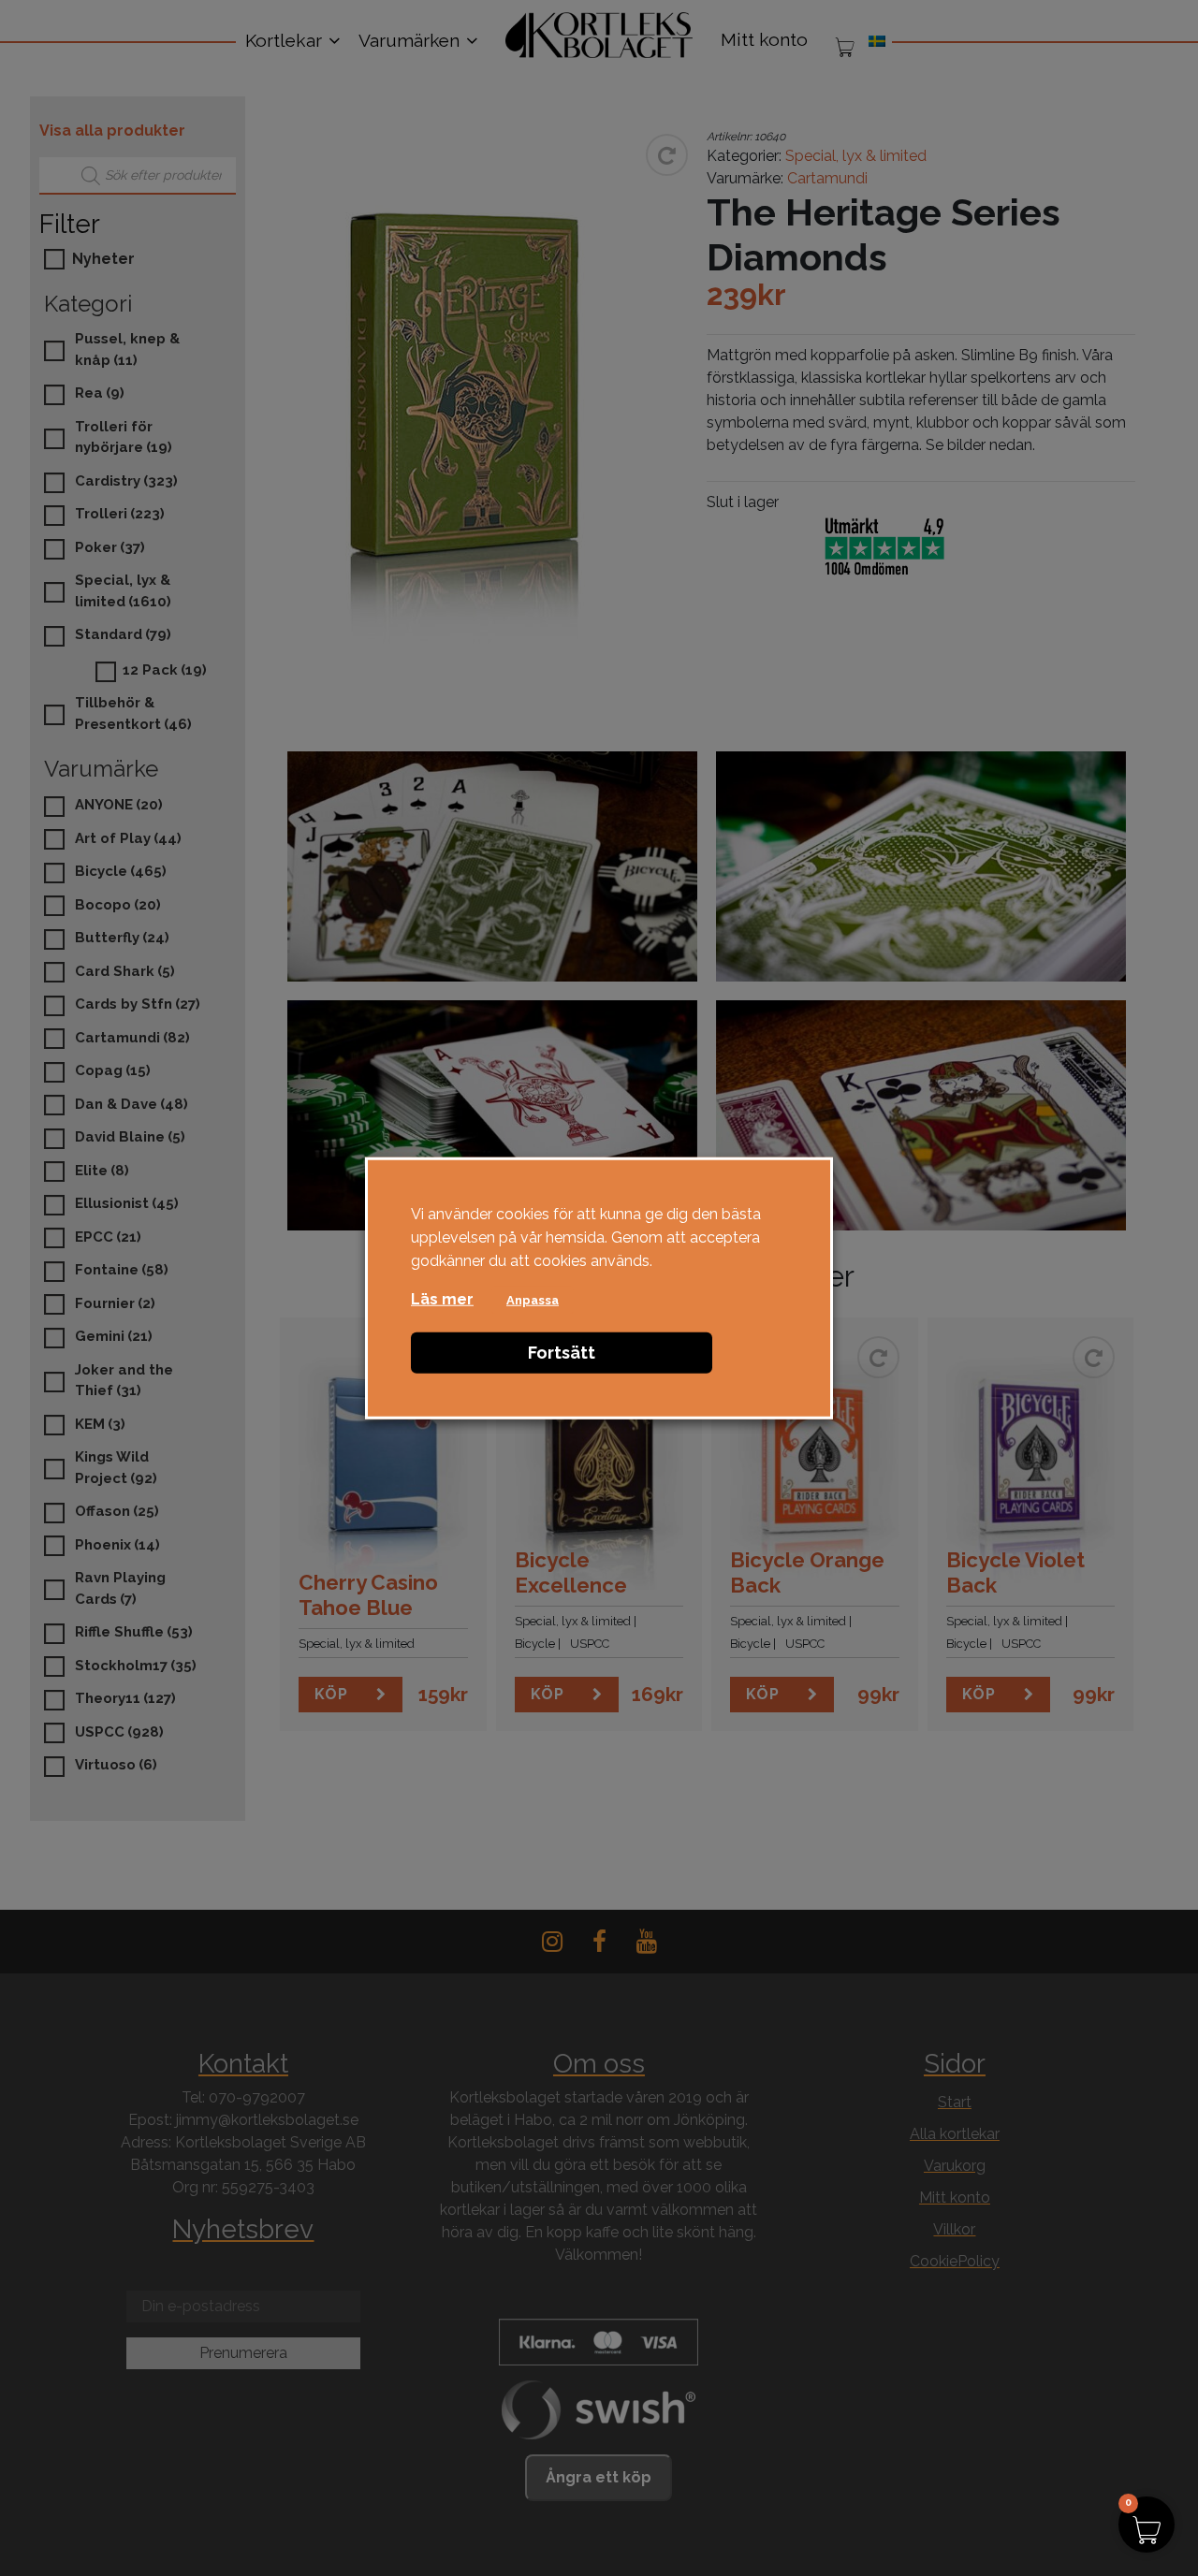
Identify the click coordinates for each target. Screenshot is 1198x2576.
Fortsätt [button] (562, 1353)
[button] (1147, 2525)
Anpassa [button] (533, 1300)
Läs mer (442, 1299)
